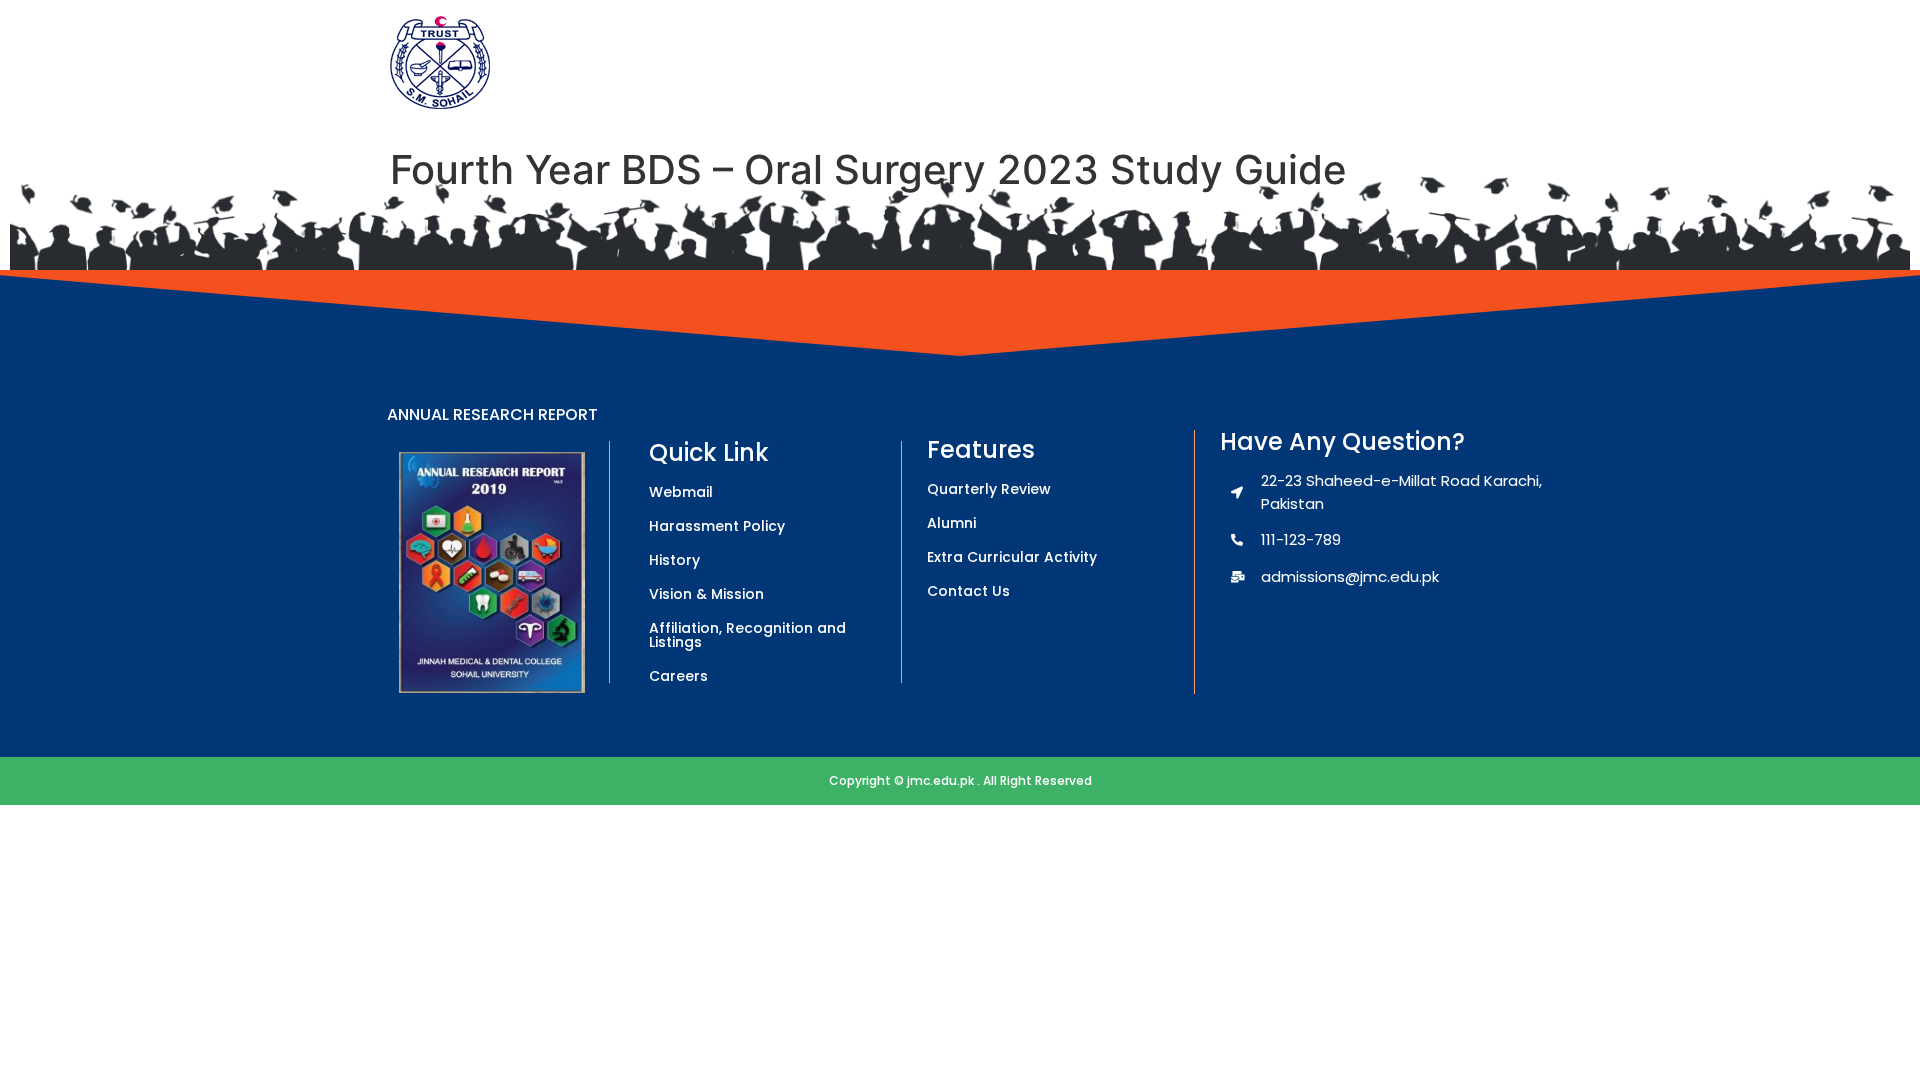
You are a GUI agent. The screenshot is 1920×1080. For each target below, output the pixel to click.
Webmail (681, 492)
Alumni (951, 523)
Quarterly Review (989, 489)
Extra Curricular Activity (1012, 557)
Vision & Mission (706, 594)
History (674, 560)
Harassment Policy (717, 526)
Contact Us (968, 591)
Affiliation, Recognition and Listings (747, 635)
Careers (678, 676)
